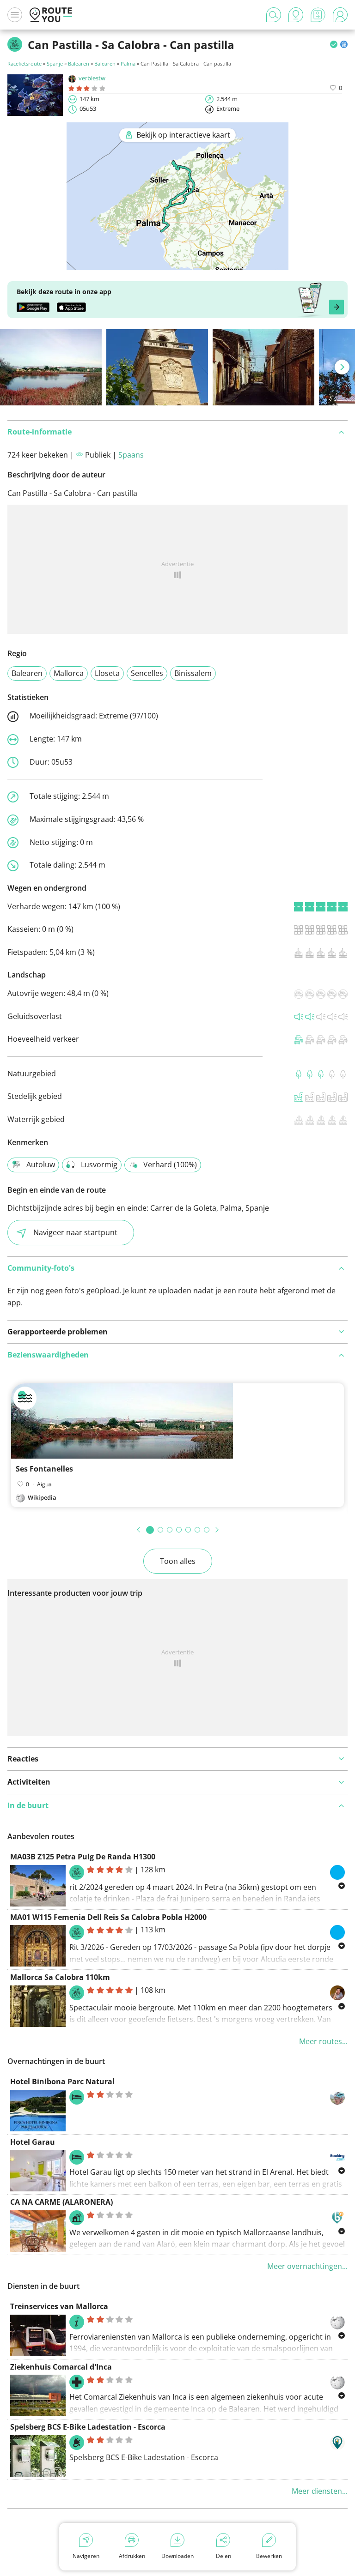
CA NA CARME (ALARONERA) (61, 2202)
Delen (223, 2556)
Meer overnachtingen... (307, 2266)
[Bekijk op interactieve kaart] (177, 264)
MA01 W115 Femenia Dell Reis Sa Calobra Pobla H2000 (108, 1917)
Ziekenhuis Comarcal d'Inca (61, 2367)
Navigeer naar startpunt (75, 1232)
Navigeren (86, 2556)
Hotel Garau (33, 2142)
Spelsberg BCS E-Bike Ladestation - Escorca (88, 2427)
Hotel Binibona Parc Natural (62, 2081)
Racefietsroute (24, 63)
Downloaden (177, 2556)
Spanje (55, 63)
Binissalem (193, 673)
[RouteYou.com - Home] (51, 15)
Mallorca (69, 673)
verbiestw (92, 78)
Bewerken (269, 2556)
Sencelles (147, 673)
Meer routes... (323, 2041)
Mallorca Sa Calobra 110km (60, 1977)
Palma (128, 63)
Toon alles (178, 1561)
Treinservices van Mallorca (59, 2306)
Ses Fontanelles (44, 1469)
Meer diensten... (320, 2491)
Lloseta (107, 673)
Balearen (79, 63)
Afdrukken (132, 2556)
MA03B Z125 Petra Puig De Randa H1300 (83, 1857)
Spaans (131, 455)
